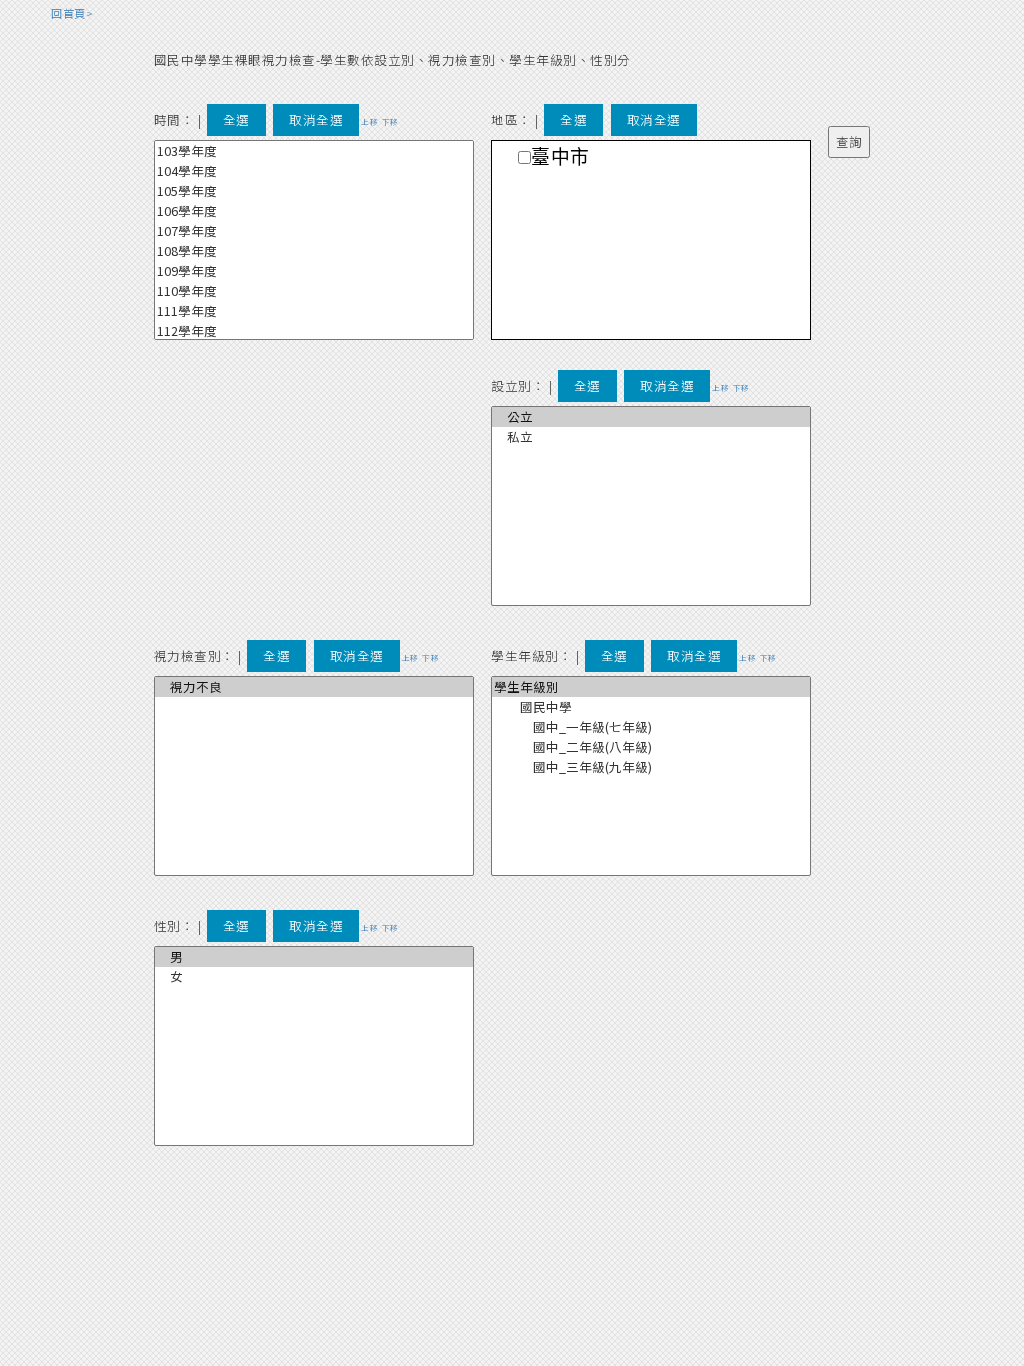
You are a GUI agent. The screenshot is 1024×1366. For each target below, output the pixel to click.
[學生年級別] (651, 687)
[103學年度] (314, 151)
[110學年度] (314, 291)
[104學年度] (314, 171)
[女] (314, 977)
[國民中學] (651, 707)
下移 (390, 121)
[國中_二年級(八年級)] (651, 747)
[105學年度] (314, 191)
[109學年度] (314, 271)
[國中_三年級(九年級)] (651, 767)
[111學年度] (314, 311)
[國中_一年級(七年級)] (651, 727)
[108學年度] (314, 251)
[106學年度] (314, 211)
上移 (369, 121)
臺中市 (560, 157)
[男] (314, 957)
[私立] (651, 437)
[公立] (651, 417)
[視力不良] (314, 687)
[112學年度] (314, 331)
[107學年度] (314, 231)
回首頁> (72, 13)
